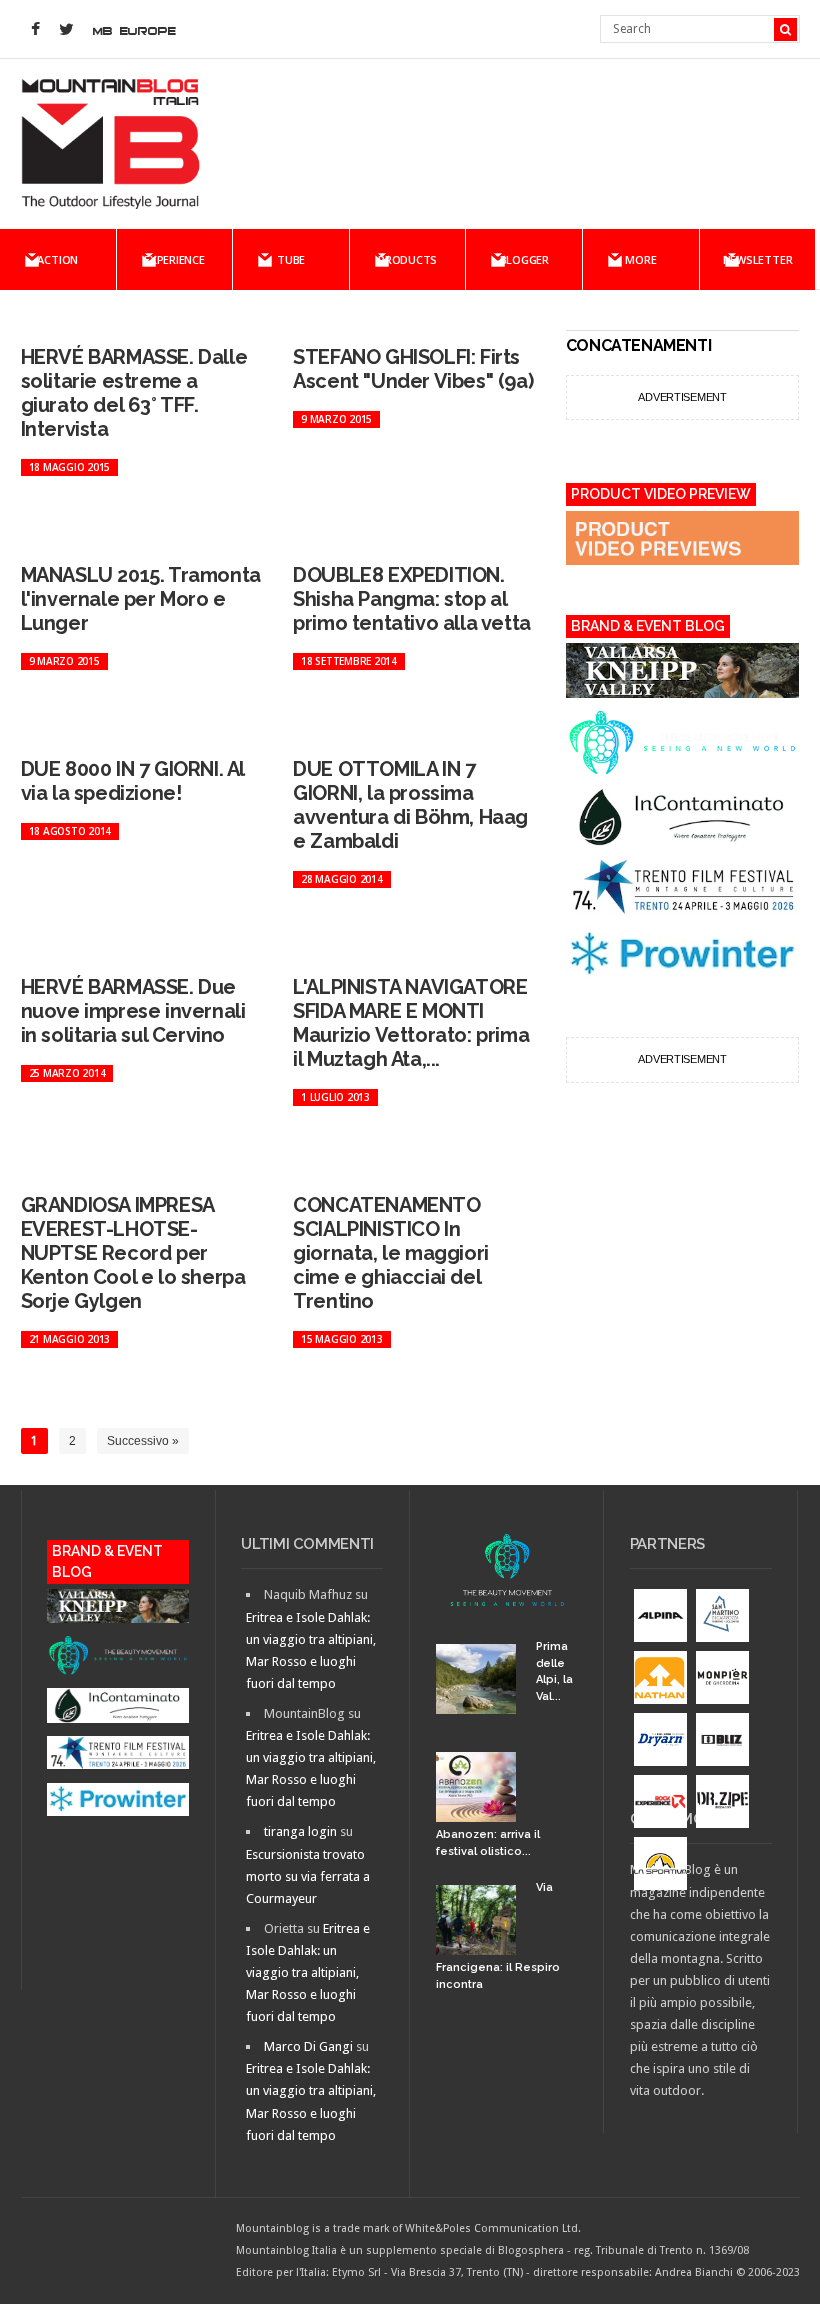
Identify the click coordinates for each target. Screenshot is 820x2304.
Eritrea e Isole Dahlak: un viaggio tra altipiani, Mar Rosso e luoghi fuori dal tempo (308, 1972)
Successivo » (143, 1441)
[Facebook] (36, 30)
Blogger (524, 259)
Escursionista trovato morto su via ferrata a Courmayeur (308, 1876)
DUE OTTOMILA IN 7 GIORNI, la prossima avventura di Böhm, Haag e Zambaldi (410, 805)
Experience (174, 259)
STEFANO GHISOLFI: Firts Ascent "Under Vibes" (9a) (413, 369)
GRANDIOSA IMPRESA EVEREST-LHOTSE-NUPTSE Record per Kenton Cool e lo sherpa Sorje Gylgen (133, 1253)
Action (57, 259)
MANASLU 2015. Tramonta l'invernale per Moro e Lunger (141, 599)
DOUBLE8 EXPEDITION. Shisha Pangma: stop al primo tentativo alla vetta (412, 599)
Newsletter (758, 259)
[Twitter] (67, 30)
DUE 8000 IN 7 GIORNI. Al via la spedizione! (132, 781)
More (640, 259)
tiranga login (300, 1831)
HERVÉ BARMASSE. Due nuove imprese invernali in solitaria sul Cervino (133, 1011)
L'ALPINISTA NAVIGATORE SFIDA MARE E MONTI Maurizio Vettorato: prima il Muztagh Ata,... (411, 1023)
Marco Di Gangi (308, 2046)
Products (407, 259)
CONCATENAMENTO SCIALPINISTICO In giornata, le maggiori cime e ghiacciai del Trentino (391, 1253)
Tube (291, 259)
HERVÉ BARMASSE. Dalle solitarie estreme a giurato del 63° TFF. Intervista (134, 393)
